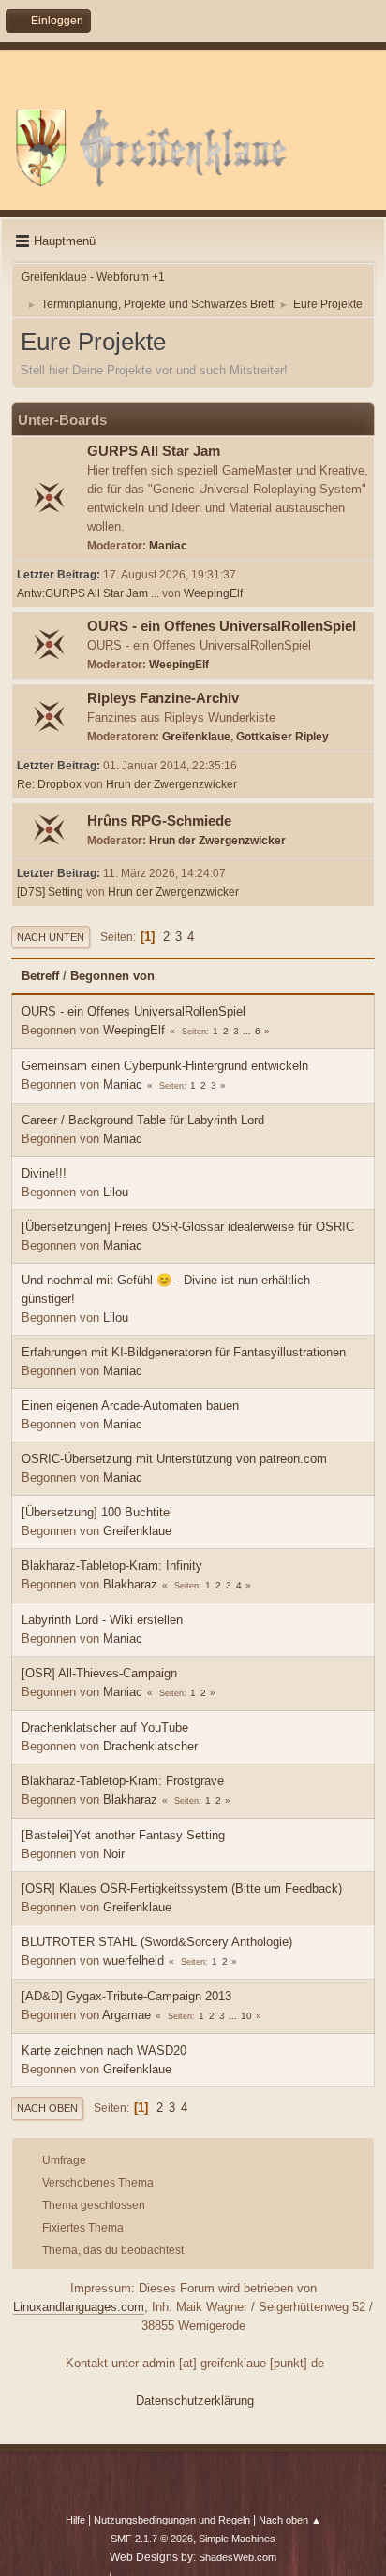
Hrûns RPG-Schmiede (159, 821)
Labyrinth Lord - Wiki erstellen (102, 1620)
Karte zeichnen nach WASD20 (104, 2050)
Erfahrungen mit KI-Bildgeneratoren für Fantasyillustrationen (184, 1352)
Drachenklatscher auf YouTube (105, 1727)
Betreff (40, 976)
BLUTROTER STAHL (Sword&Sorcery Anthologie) (157, 1942)
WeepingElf (213, 593)
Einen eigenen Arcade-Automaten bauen (130, 1405)
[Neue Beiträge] (50, 499)
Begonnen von (112, 976)
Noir (114, 1854)
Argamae (126, 2015)
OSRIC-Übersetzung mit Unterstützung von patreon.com (174, 1459)
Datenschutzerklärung (195, 2400)
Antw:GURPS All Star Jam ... (88, 593)
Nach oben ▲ (290, 2520)
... (248, 1031)
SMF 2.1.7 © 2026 (152, 2539)
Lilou (116, 1192)
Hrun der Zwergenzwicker (171, 784)
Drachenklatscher (150, 1746)
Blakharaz (130, 1584)
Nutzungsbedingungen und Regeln (172, 2520)
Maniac (168, 546)
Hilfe (75, 2520)
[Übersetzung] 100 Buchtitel (97, 1512)
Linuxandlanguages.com (79, 2307)
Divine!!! (44, 1173)
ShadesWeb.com (238, 2557)
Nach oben (47, 2108)
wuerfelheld (134, 1961)
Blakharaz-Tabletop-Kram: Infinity (112, 1566)
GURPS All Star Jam (154, 451)
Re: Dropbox (49, 784)
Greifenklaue (196, 737)
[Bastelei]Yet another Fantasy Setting (123, 1835)
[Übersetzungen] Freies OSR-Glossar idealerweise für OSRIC (188, 1227)
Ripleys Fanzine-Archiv (163, 698)
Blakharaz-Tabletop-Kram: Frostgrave (123, 1781)
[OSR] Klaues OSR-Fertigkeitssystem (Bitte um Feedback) (182, 1888)
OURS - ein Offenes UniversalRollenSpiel (222, 626)
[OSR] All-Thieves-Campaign (99, 1673)
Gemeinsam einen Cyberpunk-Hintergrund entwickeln (165, 1066)
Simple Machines (237, 2539)
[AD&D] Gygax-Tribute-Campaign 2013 (126, 1996)
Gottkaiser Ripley (282, 737)
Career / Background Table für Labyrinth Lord (143, 1120)
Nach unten (51, 937)
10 (246, 2016)
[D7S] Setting (50, 892)
